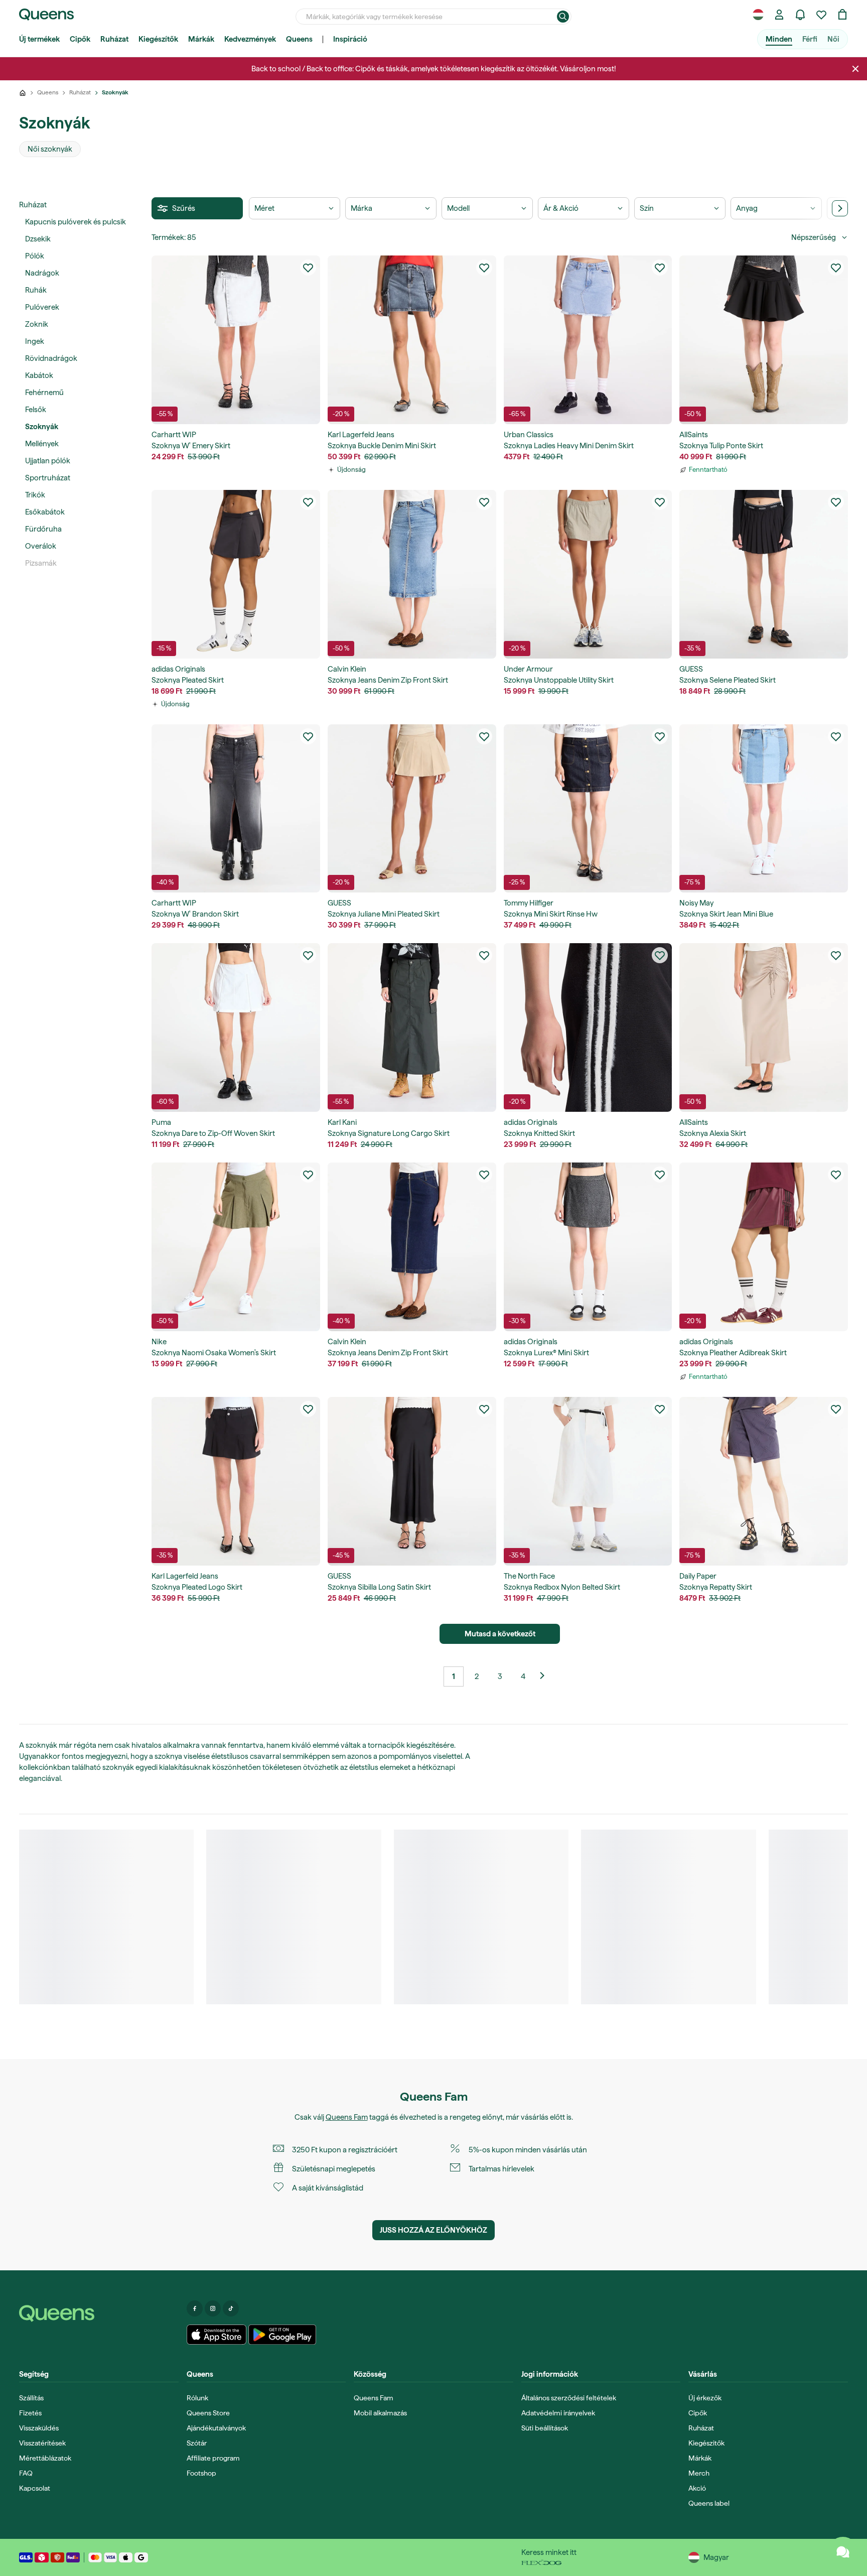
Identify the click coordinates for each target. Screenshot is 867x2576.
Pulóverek (42, 307)
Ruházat (114, 39)
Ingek (35, 341)
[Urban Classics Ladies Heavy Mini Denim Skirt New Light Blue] (588, 340)
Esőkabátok (45, 512)
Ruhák (36, 290)
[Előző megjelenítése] (546, 1677)
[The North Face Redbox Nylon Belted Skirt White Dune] (588, 1481)
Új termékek (39, 39)
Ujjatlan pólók (48, 461)
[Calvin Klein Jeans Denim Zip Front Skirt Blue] (412, 574)
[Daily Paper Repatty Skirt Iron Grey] (764, 1481)
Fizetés (30, 2413)
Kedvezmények (250, 39)
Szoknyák (42, 427)
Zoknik (37, 324)
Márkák (201, 39)
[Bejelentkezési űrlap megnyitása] (779, 15)
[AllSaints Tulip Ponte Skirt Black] (764, 340)
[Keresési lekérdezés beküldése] (563, 17)
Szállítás (31, 2398)
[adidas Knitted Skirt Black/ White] (588, 1027)
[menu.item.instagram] (213, 2308)
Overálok (41, 546)
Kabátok (39, 375)
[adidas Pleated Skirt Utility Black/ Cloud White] (236, 574)
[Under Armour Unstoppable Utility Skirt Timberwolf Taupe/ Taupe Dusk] (588, 574)
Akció (697, 2488)
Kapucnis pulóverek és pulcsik (76, 222)
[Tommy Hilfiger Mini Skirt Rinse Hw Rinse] (588, 809)
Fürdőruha (43, 529)
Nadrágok (42, 273)
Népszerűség (814, 237)
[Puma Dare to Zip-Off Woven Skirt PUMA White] (236, 1027)
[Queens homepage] (46, 15)
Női (833, 39)
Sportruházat (48, 478)
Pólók (35, 256)
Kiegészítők (158, 39)
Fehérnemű (44, 393)
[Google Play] (282, 2335)
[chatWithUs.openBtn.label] (843, 2552)
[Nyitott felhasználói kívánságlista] (821, 15)
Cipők (80, 39)
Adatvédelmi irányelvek (558, 2413)
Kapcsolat (35, 2488)
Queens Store (208, 2413)
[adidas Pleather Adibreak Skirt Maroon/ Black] (764, 1247)
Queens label (709, 2503)
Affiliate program (213, 2458)
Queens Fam (347, 2117)
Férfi (810, 39)
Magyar (716, 2557)
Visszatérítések (42, 2443)
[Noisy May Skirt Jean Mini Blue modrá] (764, 809)
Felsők (36, 410)
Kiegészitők (706, 2443)
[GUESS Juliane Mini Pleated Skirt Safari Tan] (412, 809)
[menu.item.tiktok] (231, 2308)
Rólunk (197, 2398)
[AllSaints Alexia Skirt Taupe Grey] (764, 1027)
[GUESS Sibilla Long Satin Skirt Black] (412, 1481)
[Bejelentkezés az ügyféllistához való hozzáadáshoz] (308, 268)
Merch (699, 2473)
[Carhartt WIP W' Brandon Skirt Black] (236, 809)
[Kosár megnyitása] (842, 15)
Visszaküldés (39, 2428)
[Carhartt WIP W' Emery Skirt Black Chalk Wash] (236, 340)
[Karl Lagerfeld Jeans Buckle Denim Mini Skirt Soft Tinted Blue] (412, 340)
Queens (299, 39)
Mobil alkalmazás (380, 2413)
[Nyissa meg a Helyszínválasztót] (758, 15)
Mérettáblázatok (45, 2458)
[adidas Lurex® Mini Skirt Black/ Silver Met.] (588, 1247)
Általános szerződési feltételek (569, 2398)
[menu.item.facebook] (195, 2308)
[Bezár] (855, 69)
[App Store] (217, 2335)
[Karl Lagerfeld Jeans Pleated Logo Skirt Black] (236, 1481)
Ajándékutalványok (216, 2428)
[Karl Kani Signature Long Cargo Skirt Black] (412, 1027)
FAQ (26, 2473)
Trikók (35, 495)
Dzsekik (38, 239)
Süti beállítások (545, 2428)
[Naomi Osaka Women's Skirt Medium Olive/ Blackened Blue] (236, 1247)
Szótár (197, 2443)
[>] (840, 208)
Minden (779, 39)
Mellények (42, 444)
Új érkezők (705, 2398)
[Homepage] (99, 2313)
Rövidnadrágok (51, 358)
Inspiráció (350, 39)
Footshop (201, 2473)
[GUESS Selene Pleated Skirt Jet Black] (764, 574)
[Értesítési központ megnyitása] (800, 15)
